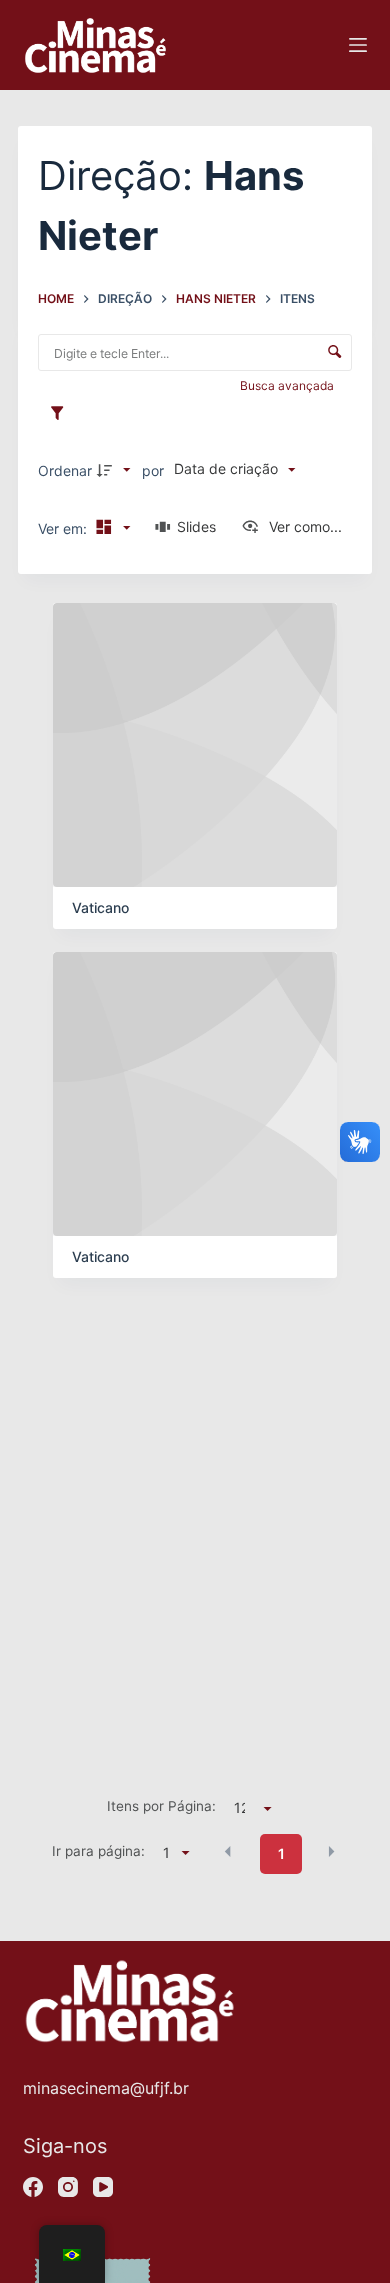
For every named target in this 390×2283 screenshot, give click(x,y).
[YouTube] (103, 2187)
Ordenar (65, 470)
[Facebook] (33, 2187)
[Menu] (358, 45)
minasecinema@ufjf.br (106, 2088)
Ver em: (64, 528)
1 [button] (281, 1853)
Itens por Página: (161, 1806)
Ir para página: (98, 1851)
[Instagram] (68, 2187)
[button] (228, 1852)
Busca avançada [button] (288, 385)
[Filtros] (62, 414)
